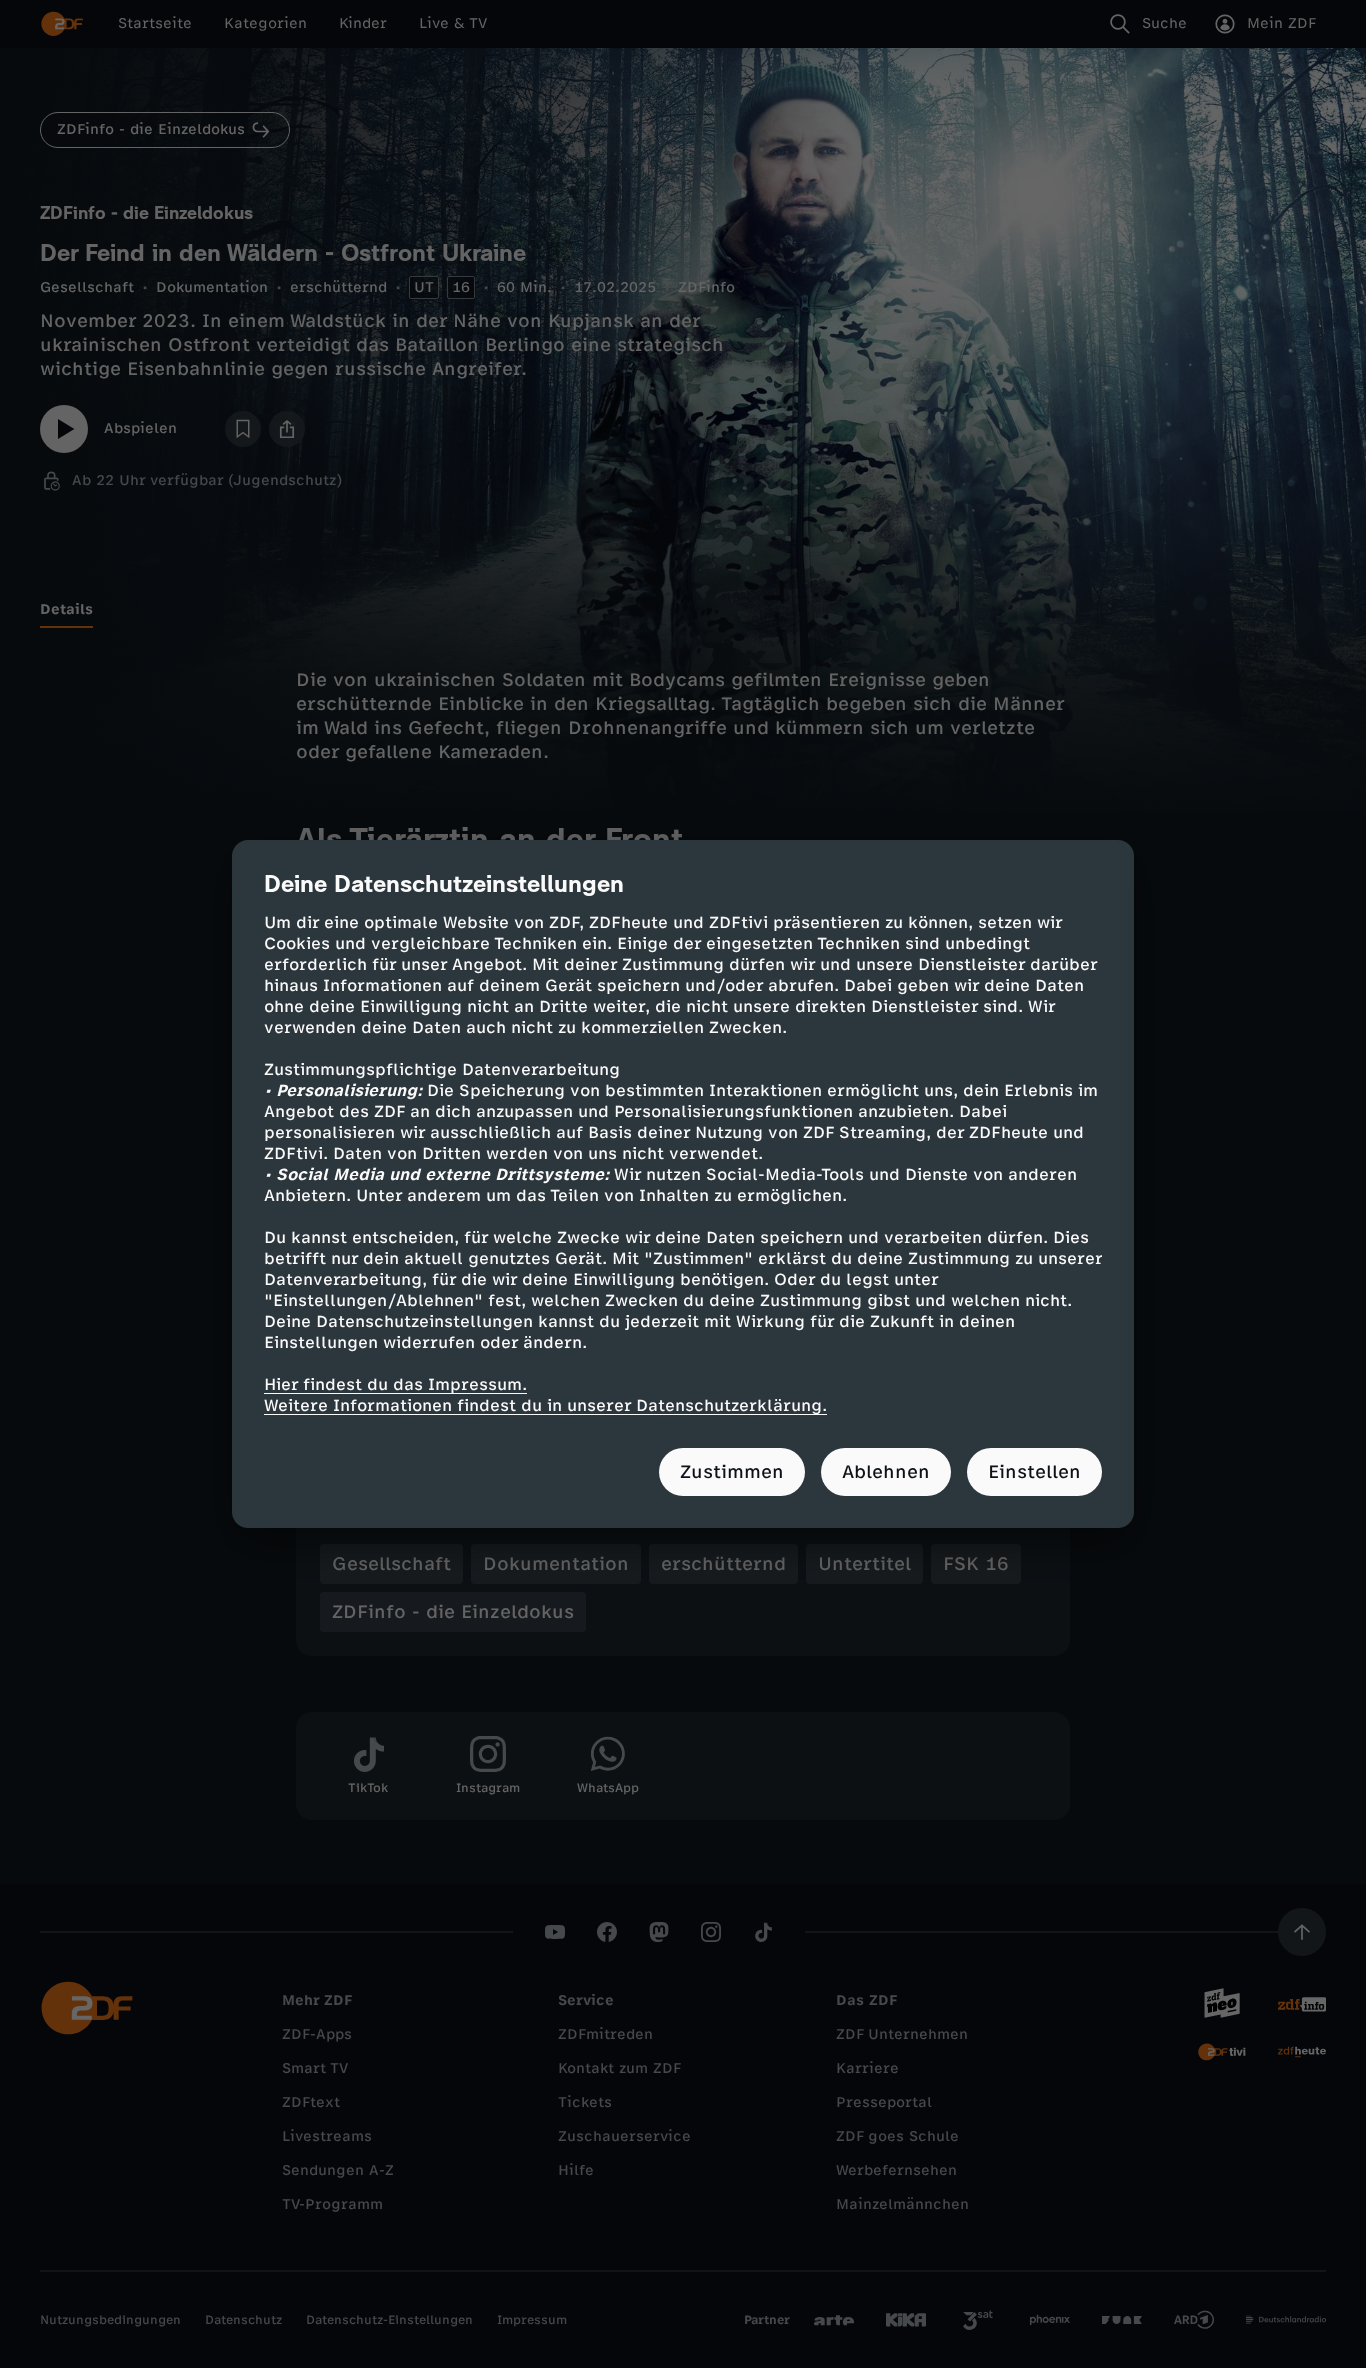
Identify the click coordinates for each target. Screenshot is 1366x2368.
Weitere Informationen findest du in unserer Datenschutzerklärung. (545, 1405)
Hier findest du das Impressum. (395, 1384)
